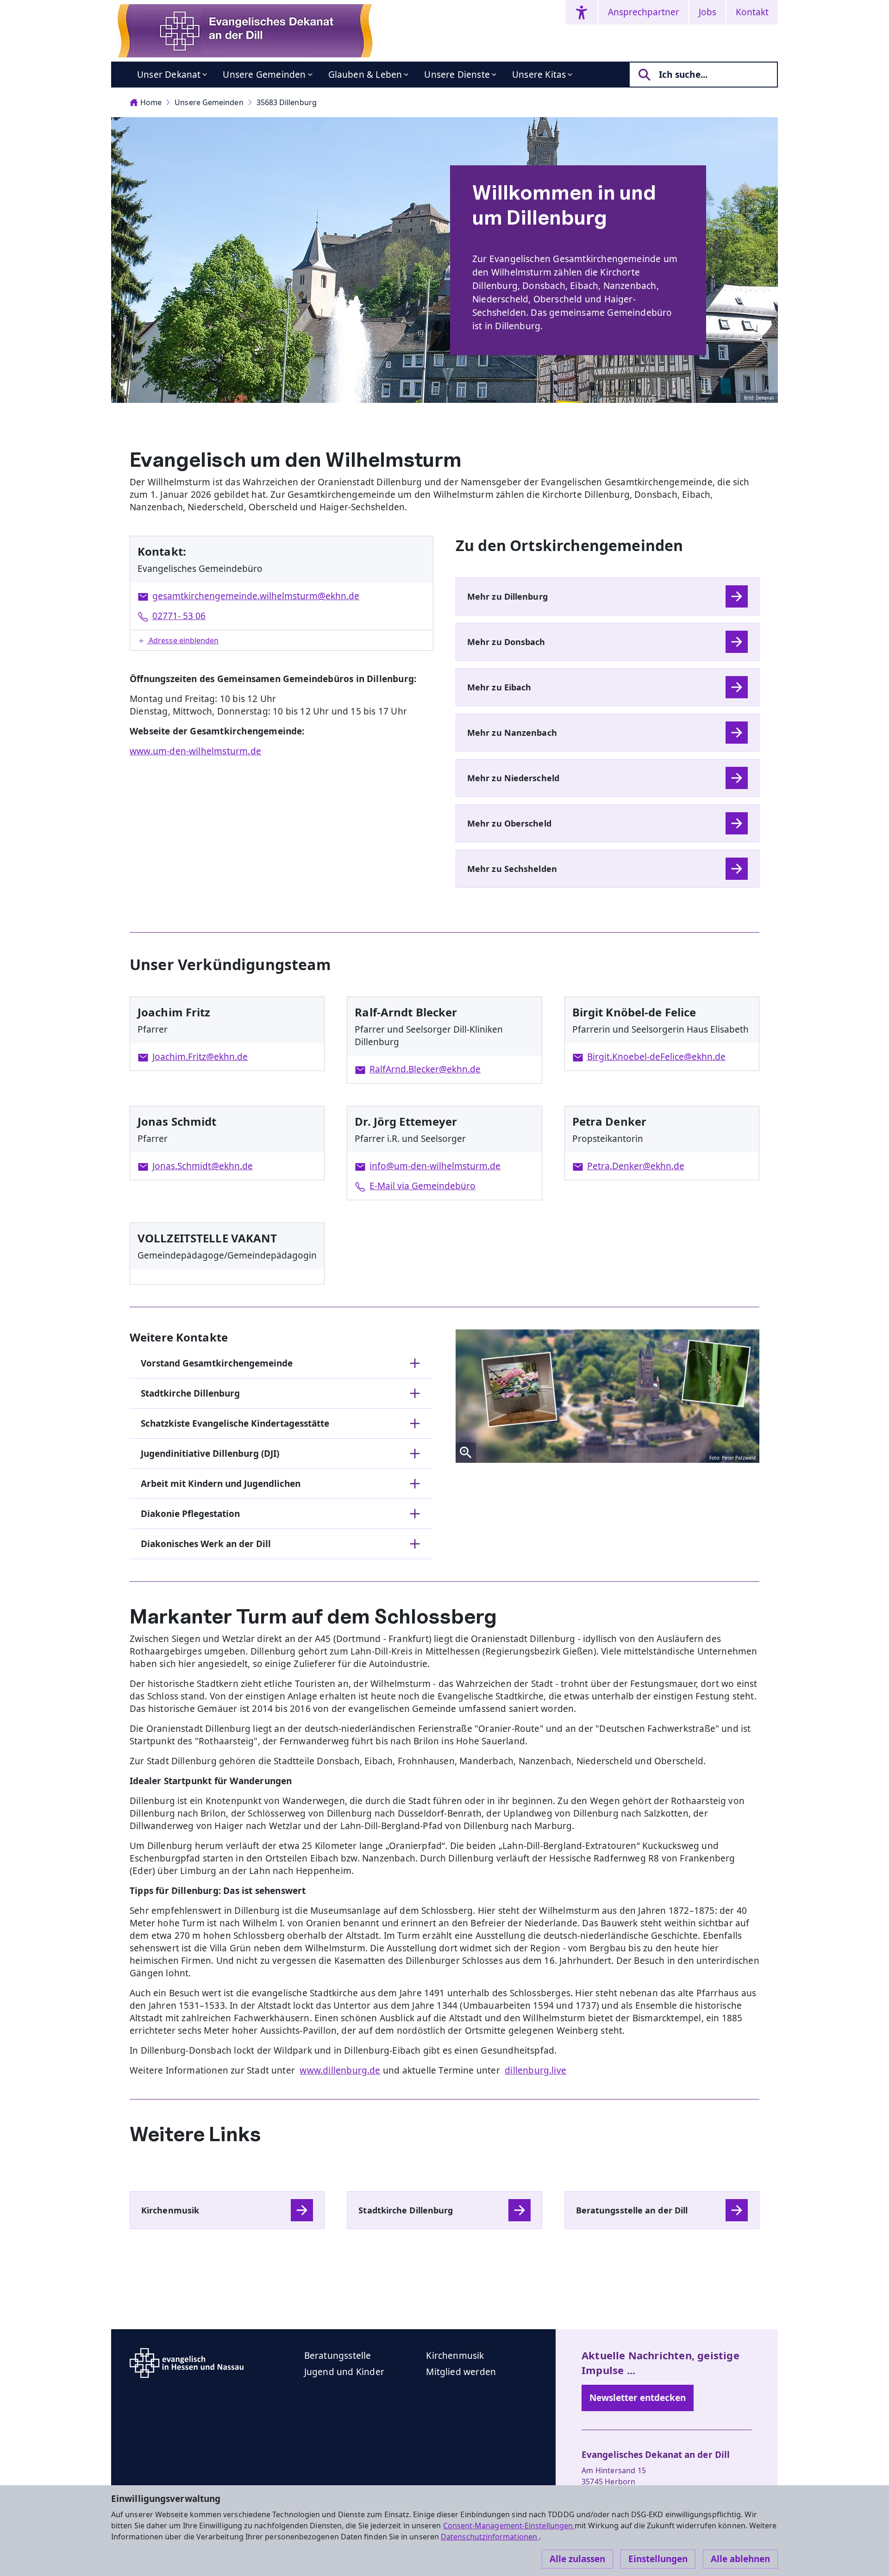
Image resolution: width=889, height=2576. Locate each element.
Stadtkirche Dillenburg (190, 1393)
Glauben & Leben (365, 75)
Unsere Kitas (539, 75)
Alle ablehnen (740, 2559)
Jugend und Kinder (344, 2372)
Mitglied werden (461, 2372)
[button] (282, 640)
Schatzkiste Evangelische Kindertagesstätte (235, 1423)
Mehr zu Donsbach (506, 642)
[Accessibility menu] (582, 12)
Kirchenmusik (170, 2210)
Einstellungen (658, 2559)
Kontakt (752, 12)
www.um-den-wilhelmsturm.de (195, 751)
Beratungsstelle (338, 2356)
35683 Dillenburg (287, 102)
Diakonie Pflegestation (190, 1514)
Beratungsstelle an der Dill (632, 2210)
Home (151, 102)
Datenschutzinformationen (490, 2537)
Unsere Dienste (457, 75)
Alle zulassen (577, 2559)
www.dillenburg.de (340, 2070)
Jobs (707, 12)
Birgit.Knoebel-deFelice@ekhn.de (656, 1057)
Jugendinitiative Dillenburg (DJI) (210, 1454)
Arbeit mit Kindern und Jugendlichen (221, 1484)
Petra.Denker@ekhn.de (636, 1166)
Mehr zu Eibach (499, 687)
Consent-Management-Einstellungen (509, 2526)
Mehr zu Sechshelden (512, 869)
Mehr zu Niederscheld (513, 778)
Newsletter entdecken (638, 2398)
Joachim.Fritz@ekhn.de (200, 1057)
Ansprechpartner (644, 12)
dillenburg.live (535, 2070)
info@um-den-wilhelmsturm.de (435, 1166)
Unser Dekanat (169, 75)
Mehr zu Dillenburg (507, 596)
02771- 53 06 (179, 616)
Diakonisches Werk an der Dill (206, 1544)
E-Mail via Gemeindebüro (423, 1186)
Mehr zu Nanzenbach (512, 733)
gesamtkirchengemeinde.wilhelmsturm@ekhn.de (256, 596)
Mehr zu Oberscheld (509, 823)
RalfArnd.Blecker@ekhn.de (425, 1069)
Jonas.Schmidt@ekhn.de (203, 1166)
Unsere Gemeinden (264, 75)
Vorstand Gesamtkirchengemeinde (217, 1363)
